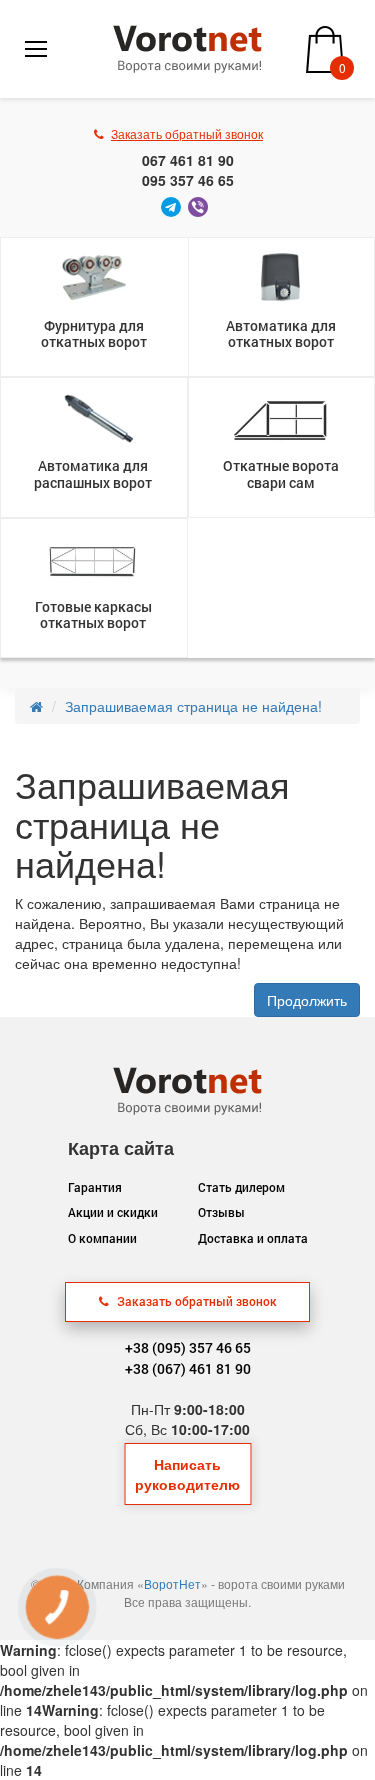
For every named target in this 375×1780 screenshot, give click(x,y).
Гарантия (95, 1187)
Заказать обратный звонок (195, 1301)
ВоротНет (172, 1583)
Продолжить (307, 1000)
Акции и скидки (113, 1212)
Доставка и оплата (253, 1238)
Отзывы (221, 1212)
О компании (102, 1238)
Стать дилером (241, 1187)
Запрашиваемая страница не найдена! (193, 706)
